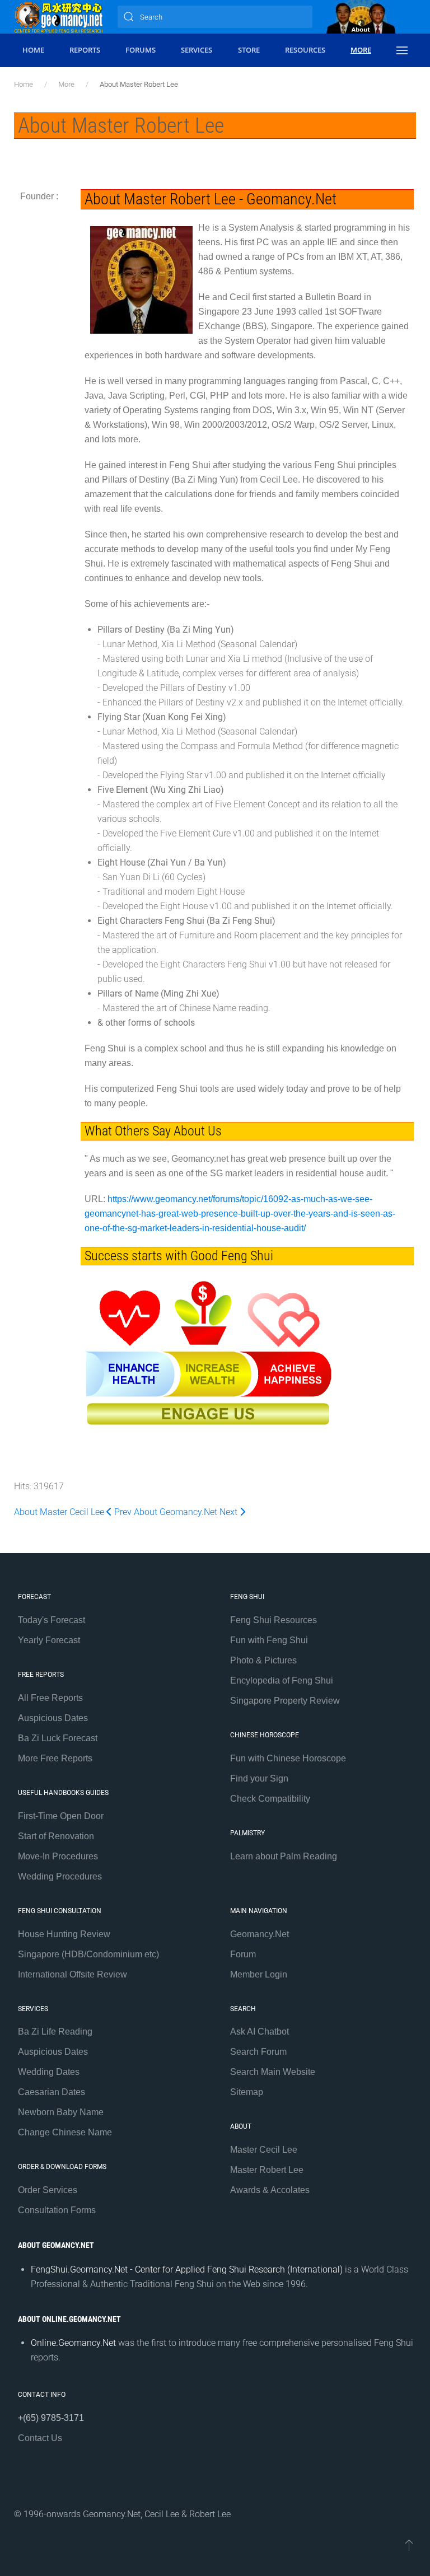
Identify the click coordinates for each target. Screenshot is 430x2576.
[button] (402, 50)
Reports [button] (85, 50)
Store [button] (249, 50)
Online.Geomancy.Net (73, 2343)
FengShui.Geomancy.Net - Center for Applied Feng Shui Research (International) (187, 2269)
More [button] (361, 50)
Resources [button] (305, 50)
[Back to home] (59, 17)
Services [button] (197, 50)
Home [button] (33, 50)
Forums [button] (141, 50)
